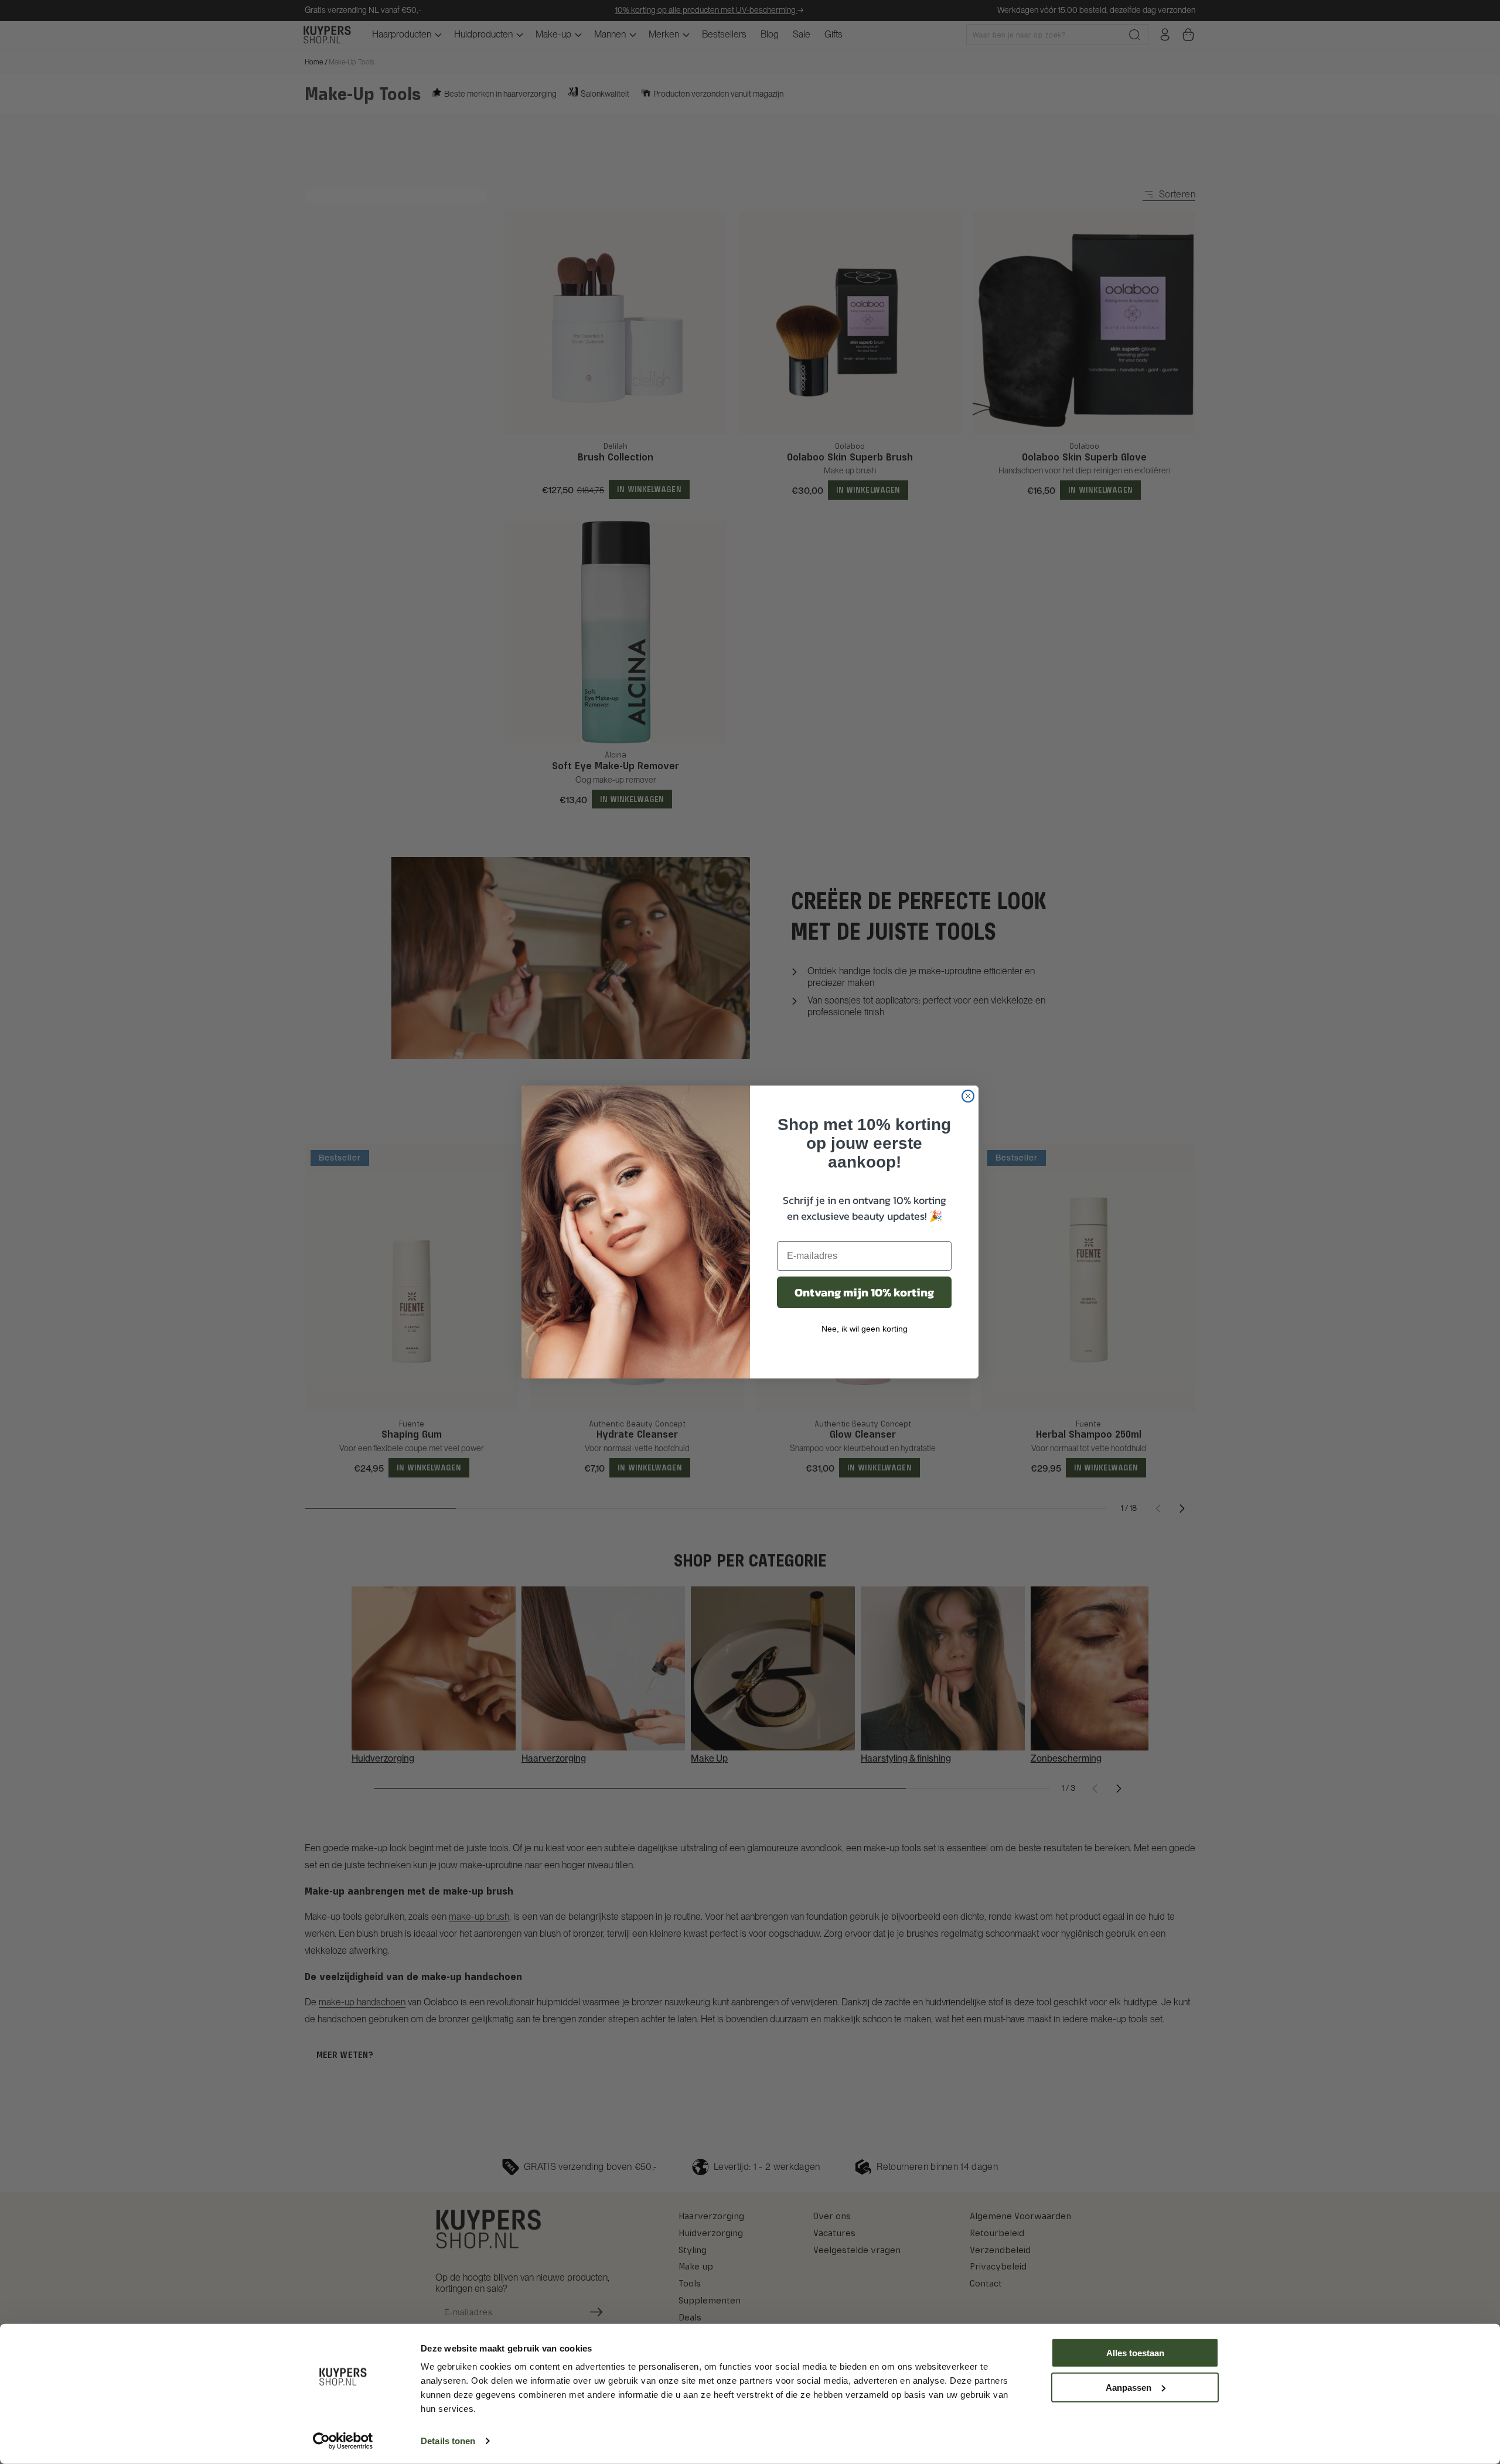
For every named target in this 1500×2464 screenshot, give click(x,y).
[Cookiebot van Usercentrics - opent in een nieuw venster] (343, 2441)
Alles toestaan (1135, 2353)
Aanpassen (1129, 2387)
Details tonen (448, 2441)
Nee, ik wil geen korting (865, 1329)
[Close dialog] (968, 1096)
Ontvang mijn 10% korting (864, 1292)
